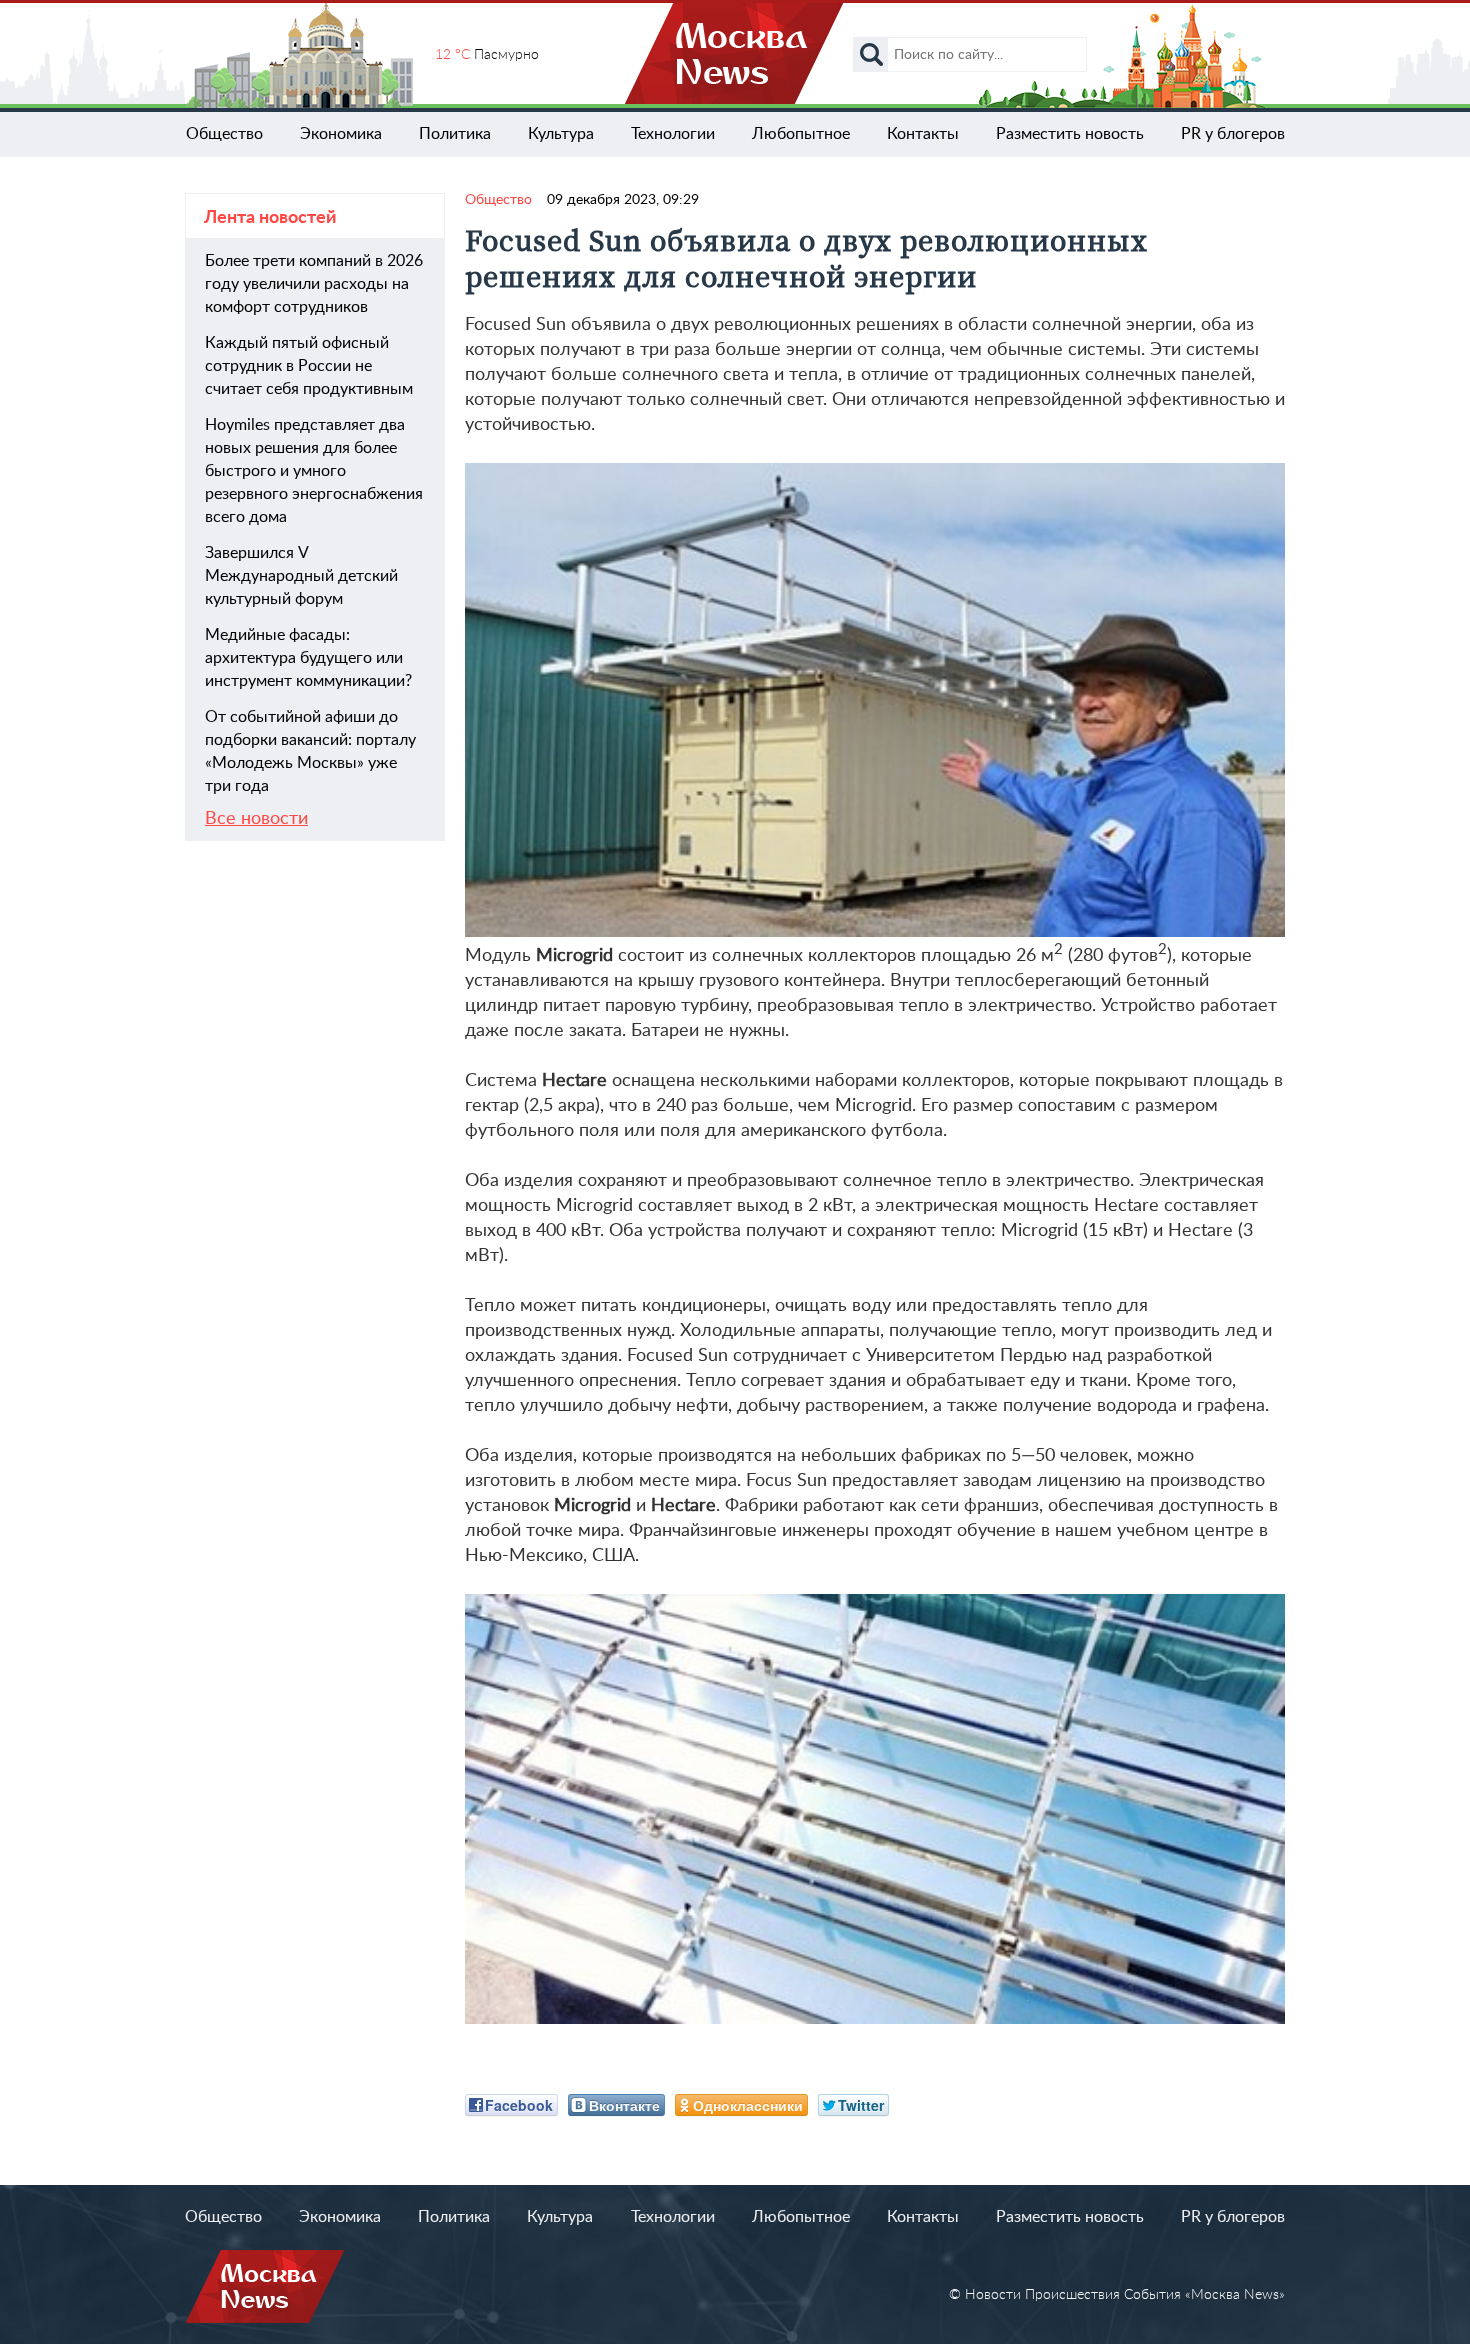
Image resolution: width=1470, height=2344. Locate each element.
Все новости (256, 819)
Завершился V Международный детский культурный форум (301, 576)
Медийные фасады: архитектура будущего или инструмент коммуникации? (308, 658)
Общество (224, 134)
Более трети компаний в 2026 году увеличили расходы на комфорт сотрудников (314, 284)
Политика (455, 134)
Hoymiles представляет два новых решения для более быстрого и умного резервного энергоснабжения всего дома (314, 471)
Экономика (341, 134)
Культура (561, 134)
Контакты (923, 134)
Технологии (673, 134)
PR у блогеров (1233, 134)
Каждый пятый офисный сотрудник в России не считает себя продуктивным (309, 366)
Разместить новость (1070, 134)
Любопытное (801, 134)
